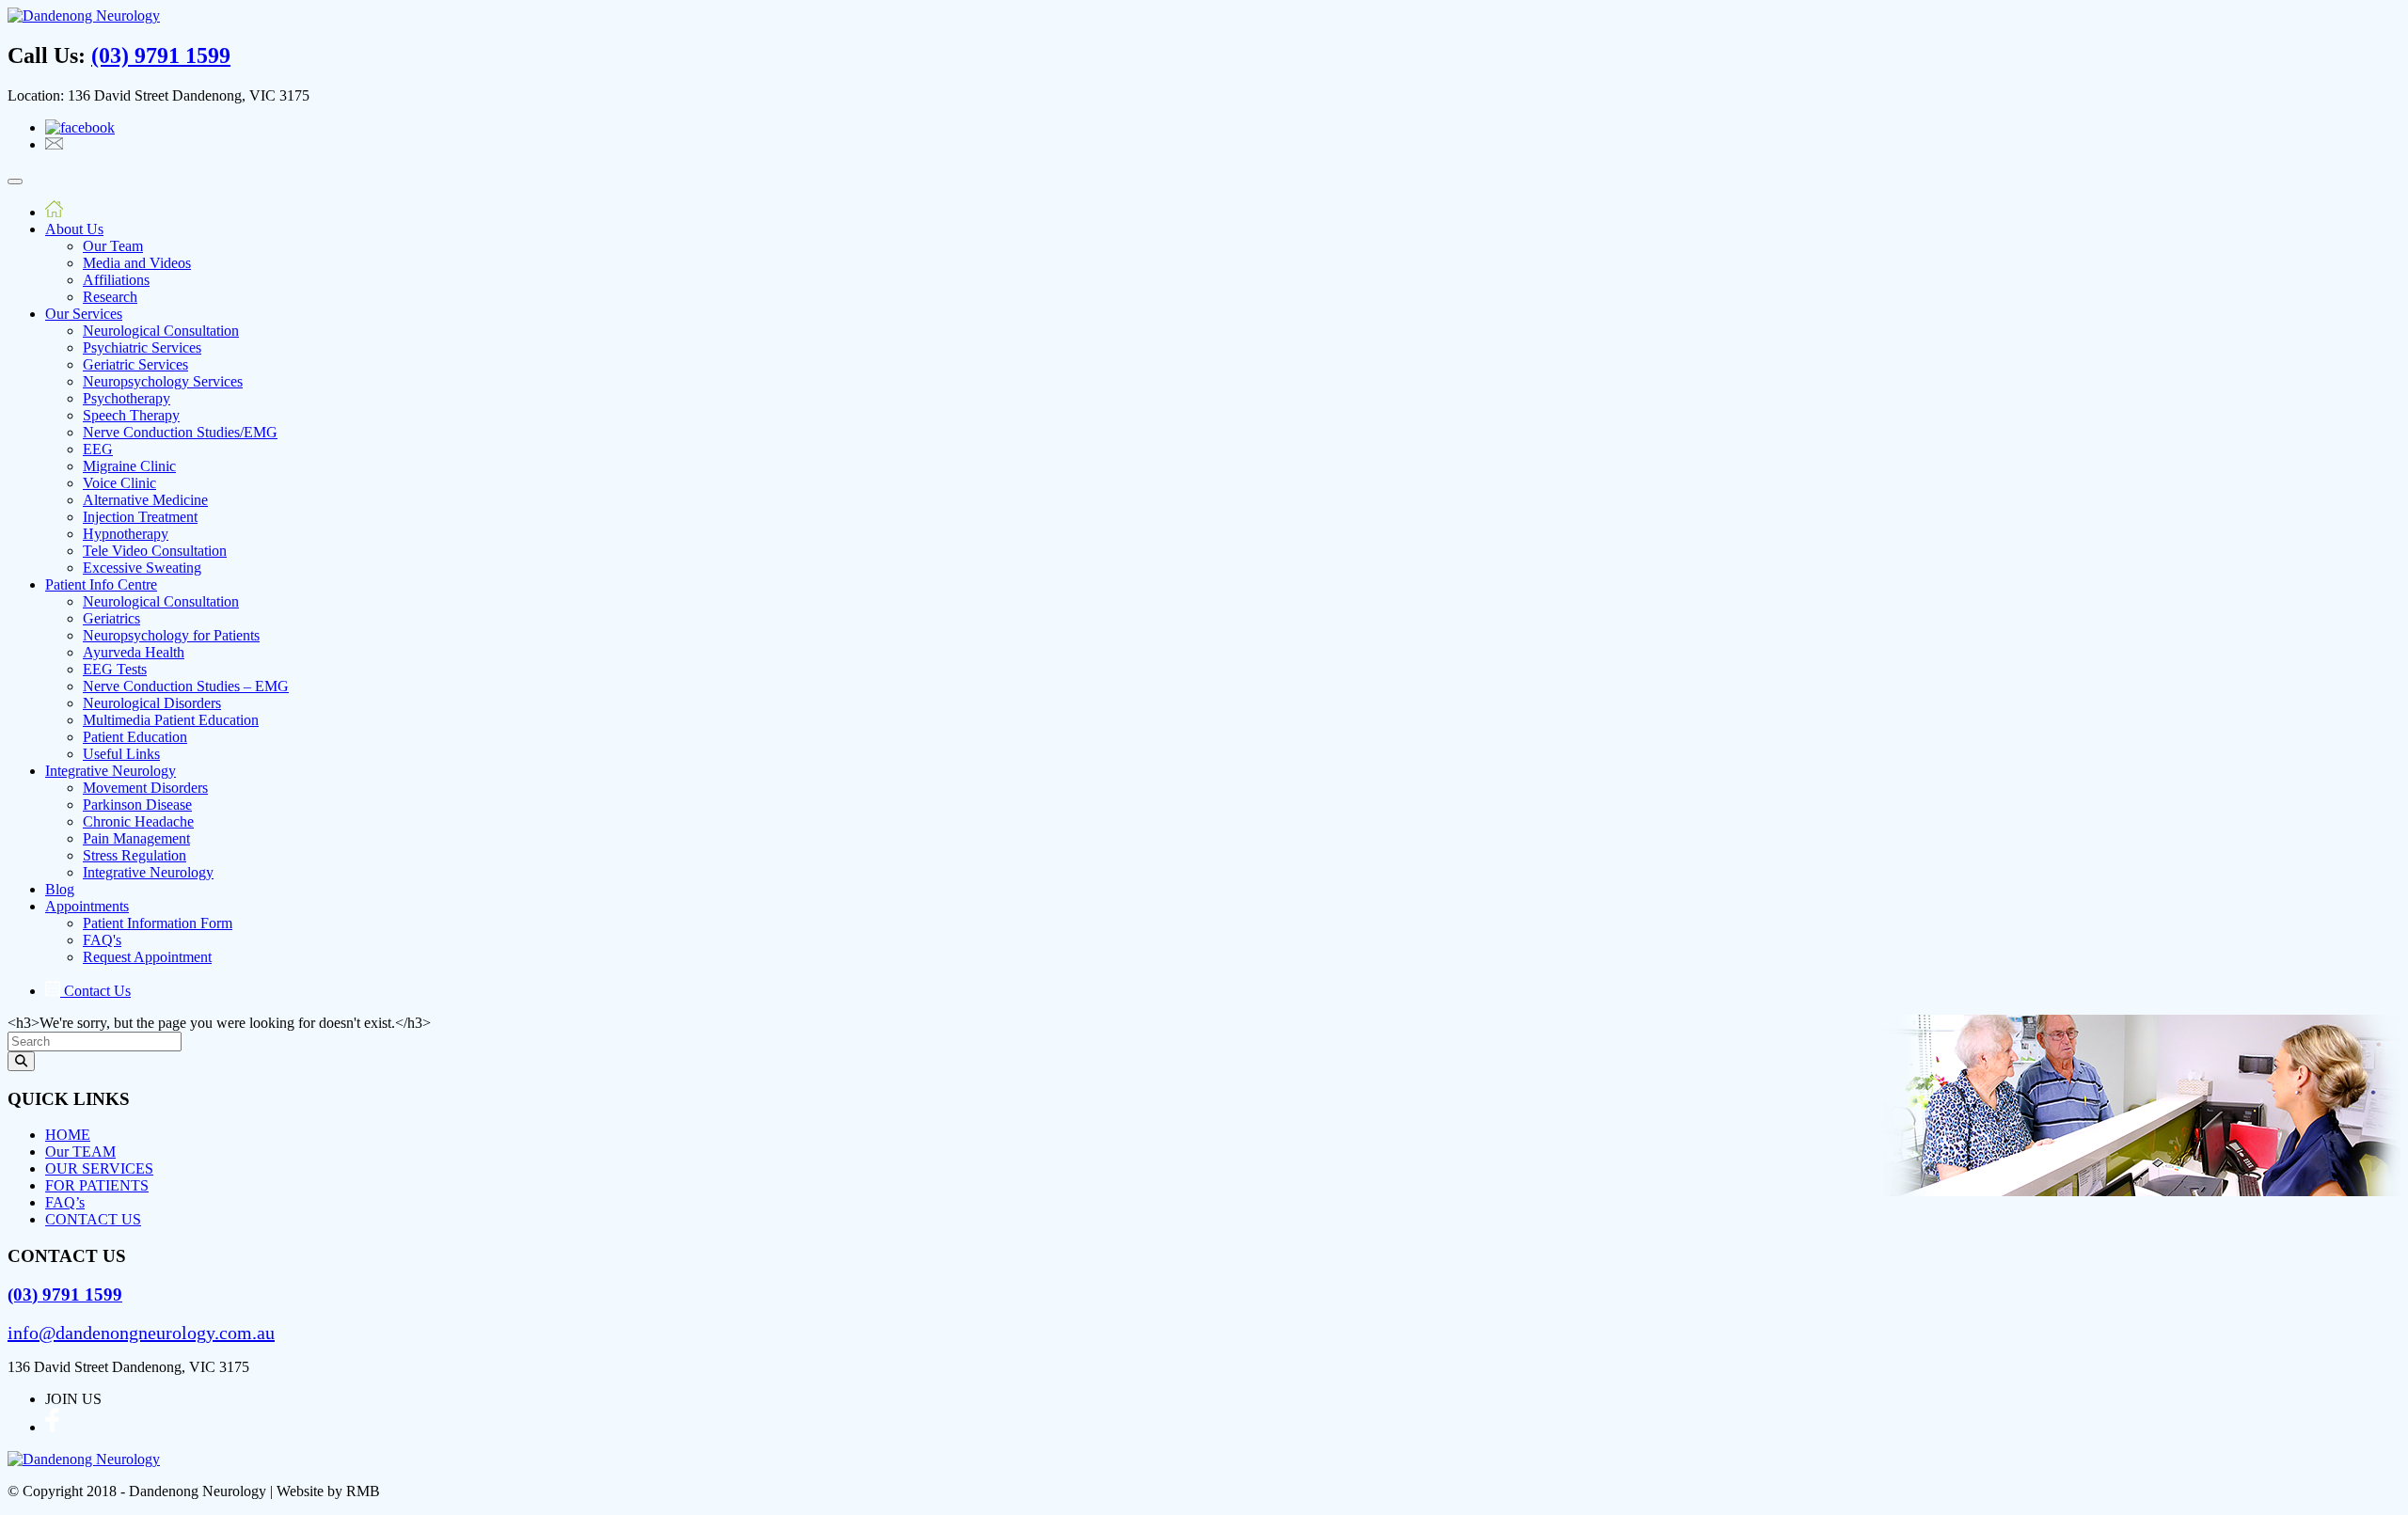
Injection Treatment (140, 517)
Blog (60, 889)
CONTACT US (93, 1219)
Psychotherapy (127, 398)
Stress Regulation (135, 855)
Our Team (113, 246)
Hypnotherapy (126, 534)
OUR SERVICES (99, 1168)
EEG (98, 449)
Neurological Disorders (152, 703)
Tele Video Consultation (155, 551)
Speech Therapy (131, 415)
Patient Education (135, 737)
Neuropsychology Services (163, 381)
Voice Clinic (119, 483)
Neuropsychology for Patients (171, 635)
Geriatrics (111, 618)
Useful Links (121, 754)
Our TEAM (80, 1152)
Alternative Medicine (145, 500)
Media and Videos (137, 263)
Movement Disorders (145, 788)
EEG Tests (115, 669)
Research (110, 297)
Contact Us (95, 991)
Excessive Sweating (142, 568)
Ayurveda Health (134, 652)
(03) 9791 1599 (161, 55)
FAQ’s (65, 1202)
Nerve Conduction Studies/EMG (180, 432)
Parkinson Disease (137, 805)
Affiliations (116, 280)
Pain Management (136, 838)
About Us (74, 229)
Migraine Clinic (129, 466)
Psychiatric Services (142, 347)
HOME (68, 1135)
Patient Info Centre (101, 584)
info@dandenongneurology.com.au (141, 1333)
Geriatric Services (135, 364)
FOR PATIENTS (97, 1185)
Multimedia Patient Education (171, 720)
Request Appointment (147, 957)
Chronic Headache (138, 821)
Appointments (87, 906)
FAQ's (102, 940)
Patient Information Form (158, 923)
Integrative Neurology (111, 771)
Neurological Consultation (161, 331)
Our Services (84, 314)
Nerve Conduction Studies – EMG (186, 686)
